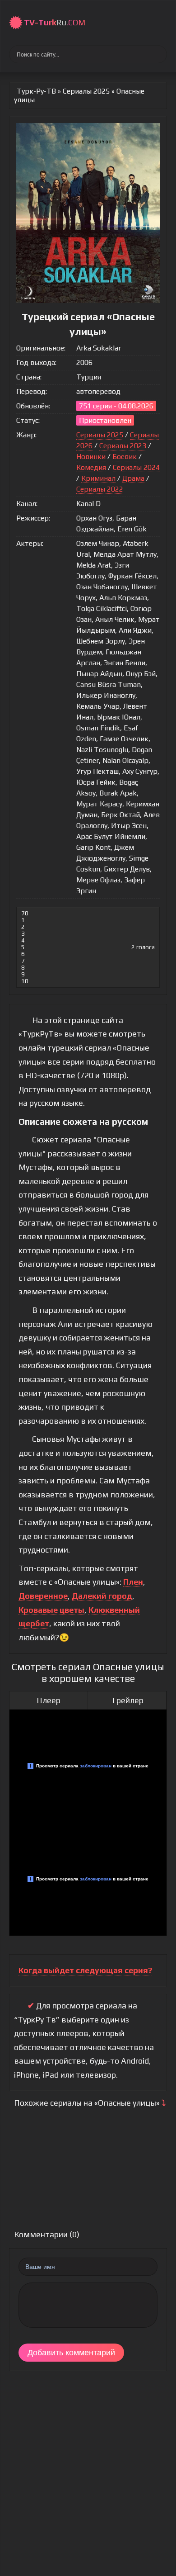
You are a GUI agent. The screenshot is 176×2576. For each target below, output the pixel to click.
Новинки (91, 457)
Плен (133, 1582)
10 (25, 981)
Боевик (125, 457)
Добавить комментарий (71, 2353)
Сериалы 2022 (100, 489)
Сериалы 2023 (123, 446)
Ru (55, 22)
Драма (133, 478)
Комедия (91, 467)
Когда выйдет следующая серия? (85, 1970)
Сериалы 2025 (100, 435)
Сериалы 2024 (136, 467)
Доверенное (43, 1596)
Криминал (98, 478)
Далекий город (102, 1596)
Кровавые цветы (51, 1610)
